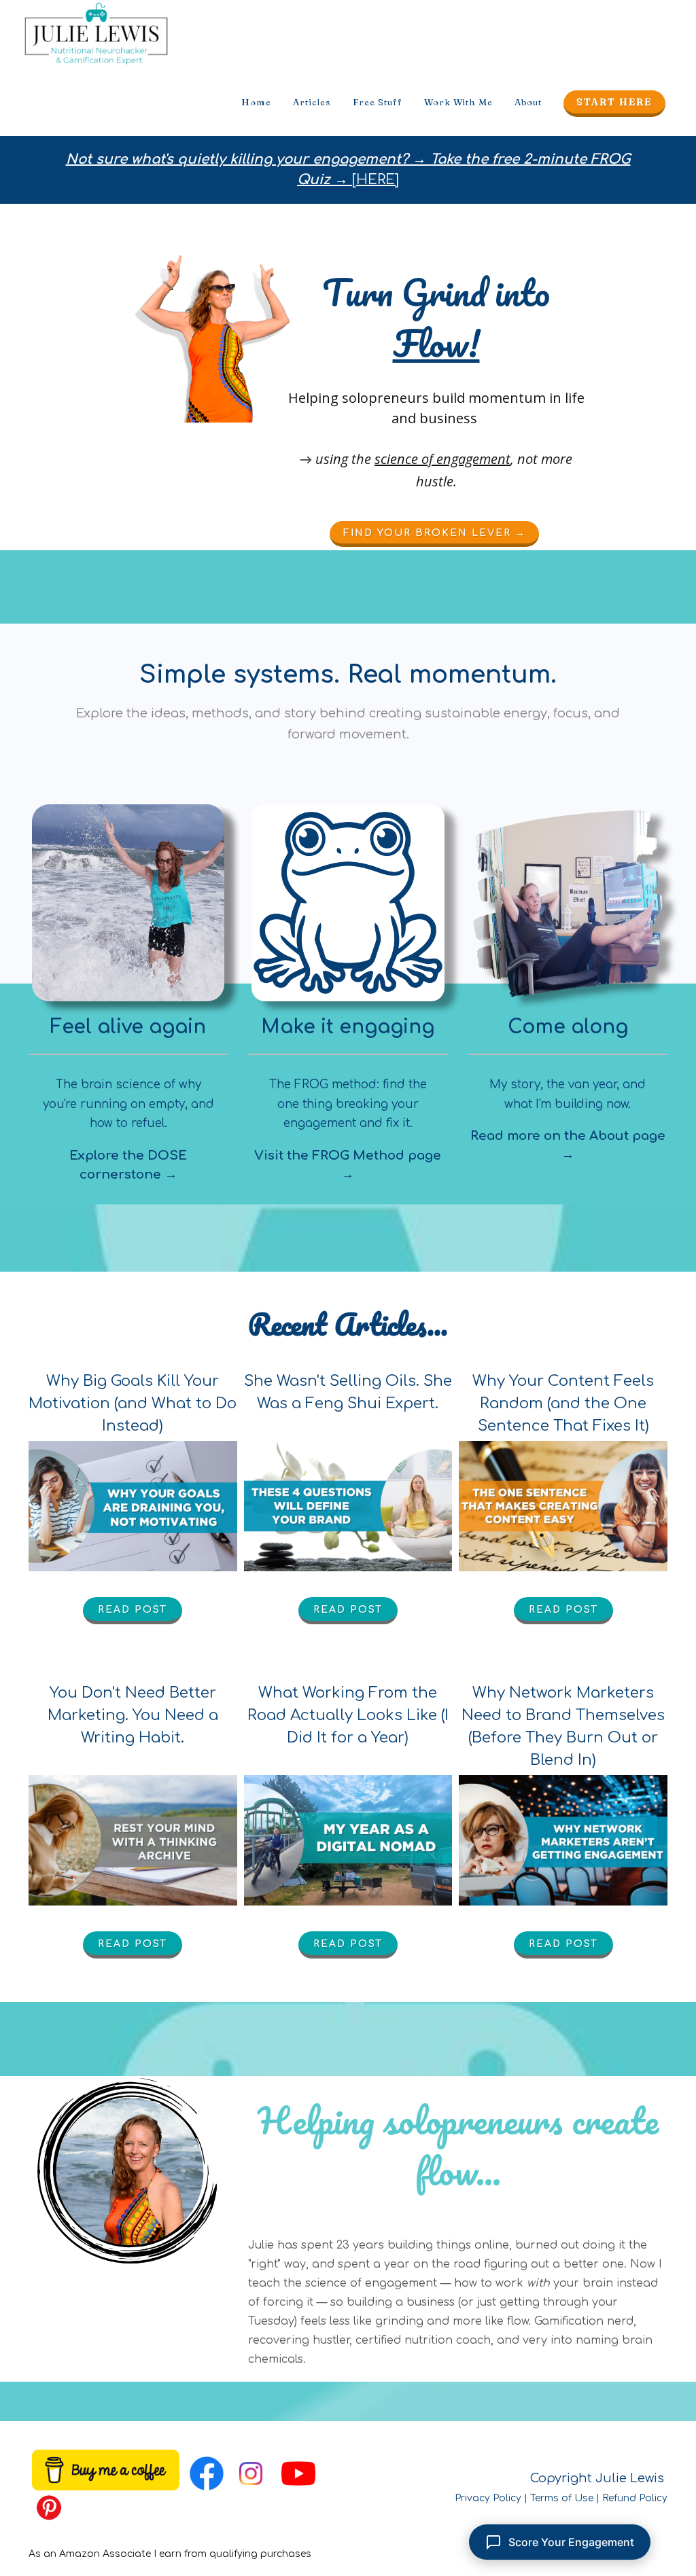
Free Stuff (378, 102)
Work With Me (458, 102)
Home (256, 102)
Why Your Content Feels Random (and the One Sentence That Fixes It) (563, 1403)
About (528, 102)
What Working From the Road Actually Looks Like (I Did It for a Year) (348, 1715)
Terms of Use (562, 2498)
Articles (312, 102)
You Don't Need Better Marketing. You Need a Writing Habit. (133, 1715)
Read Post (133, 1610)
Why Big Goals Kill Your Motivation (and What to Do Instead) (133, 1403)
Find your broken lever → (434, 533)
